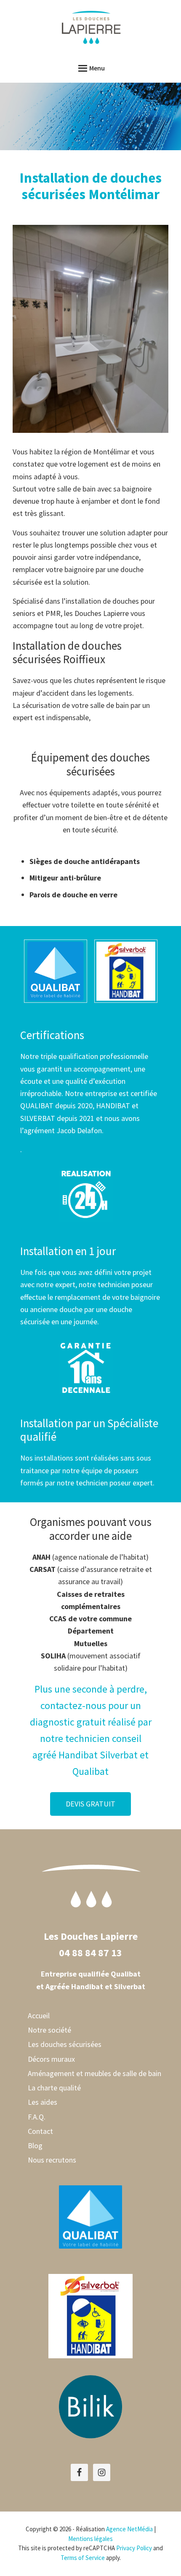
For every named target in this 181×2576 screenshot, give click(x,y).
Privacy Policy (134, 2548)
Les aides (43, 2102)
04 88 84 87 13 (90, 1953)
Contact (40, 2131)
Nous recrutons (52, 2160)
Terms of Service (83, 2558)
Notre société (49, 2030)
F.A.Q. (37, 2117)
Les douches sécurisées (65, 2044)
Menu (97, 68)
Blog (35, 2145)
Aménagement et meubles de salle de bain (94, 2073)
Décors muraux (51, 2059)
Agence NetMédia (129, 2529)
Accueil (39, 2016)
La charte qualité (54, 2088)
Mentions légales (90, 2539)
